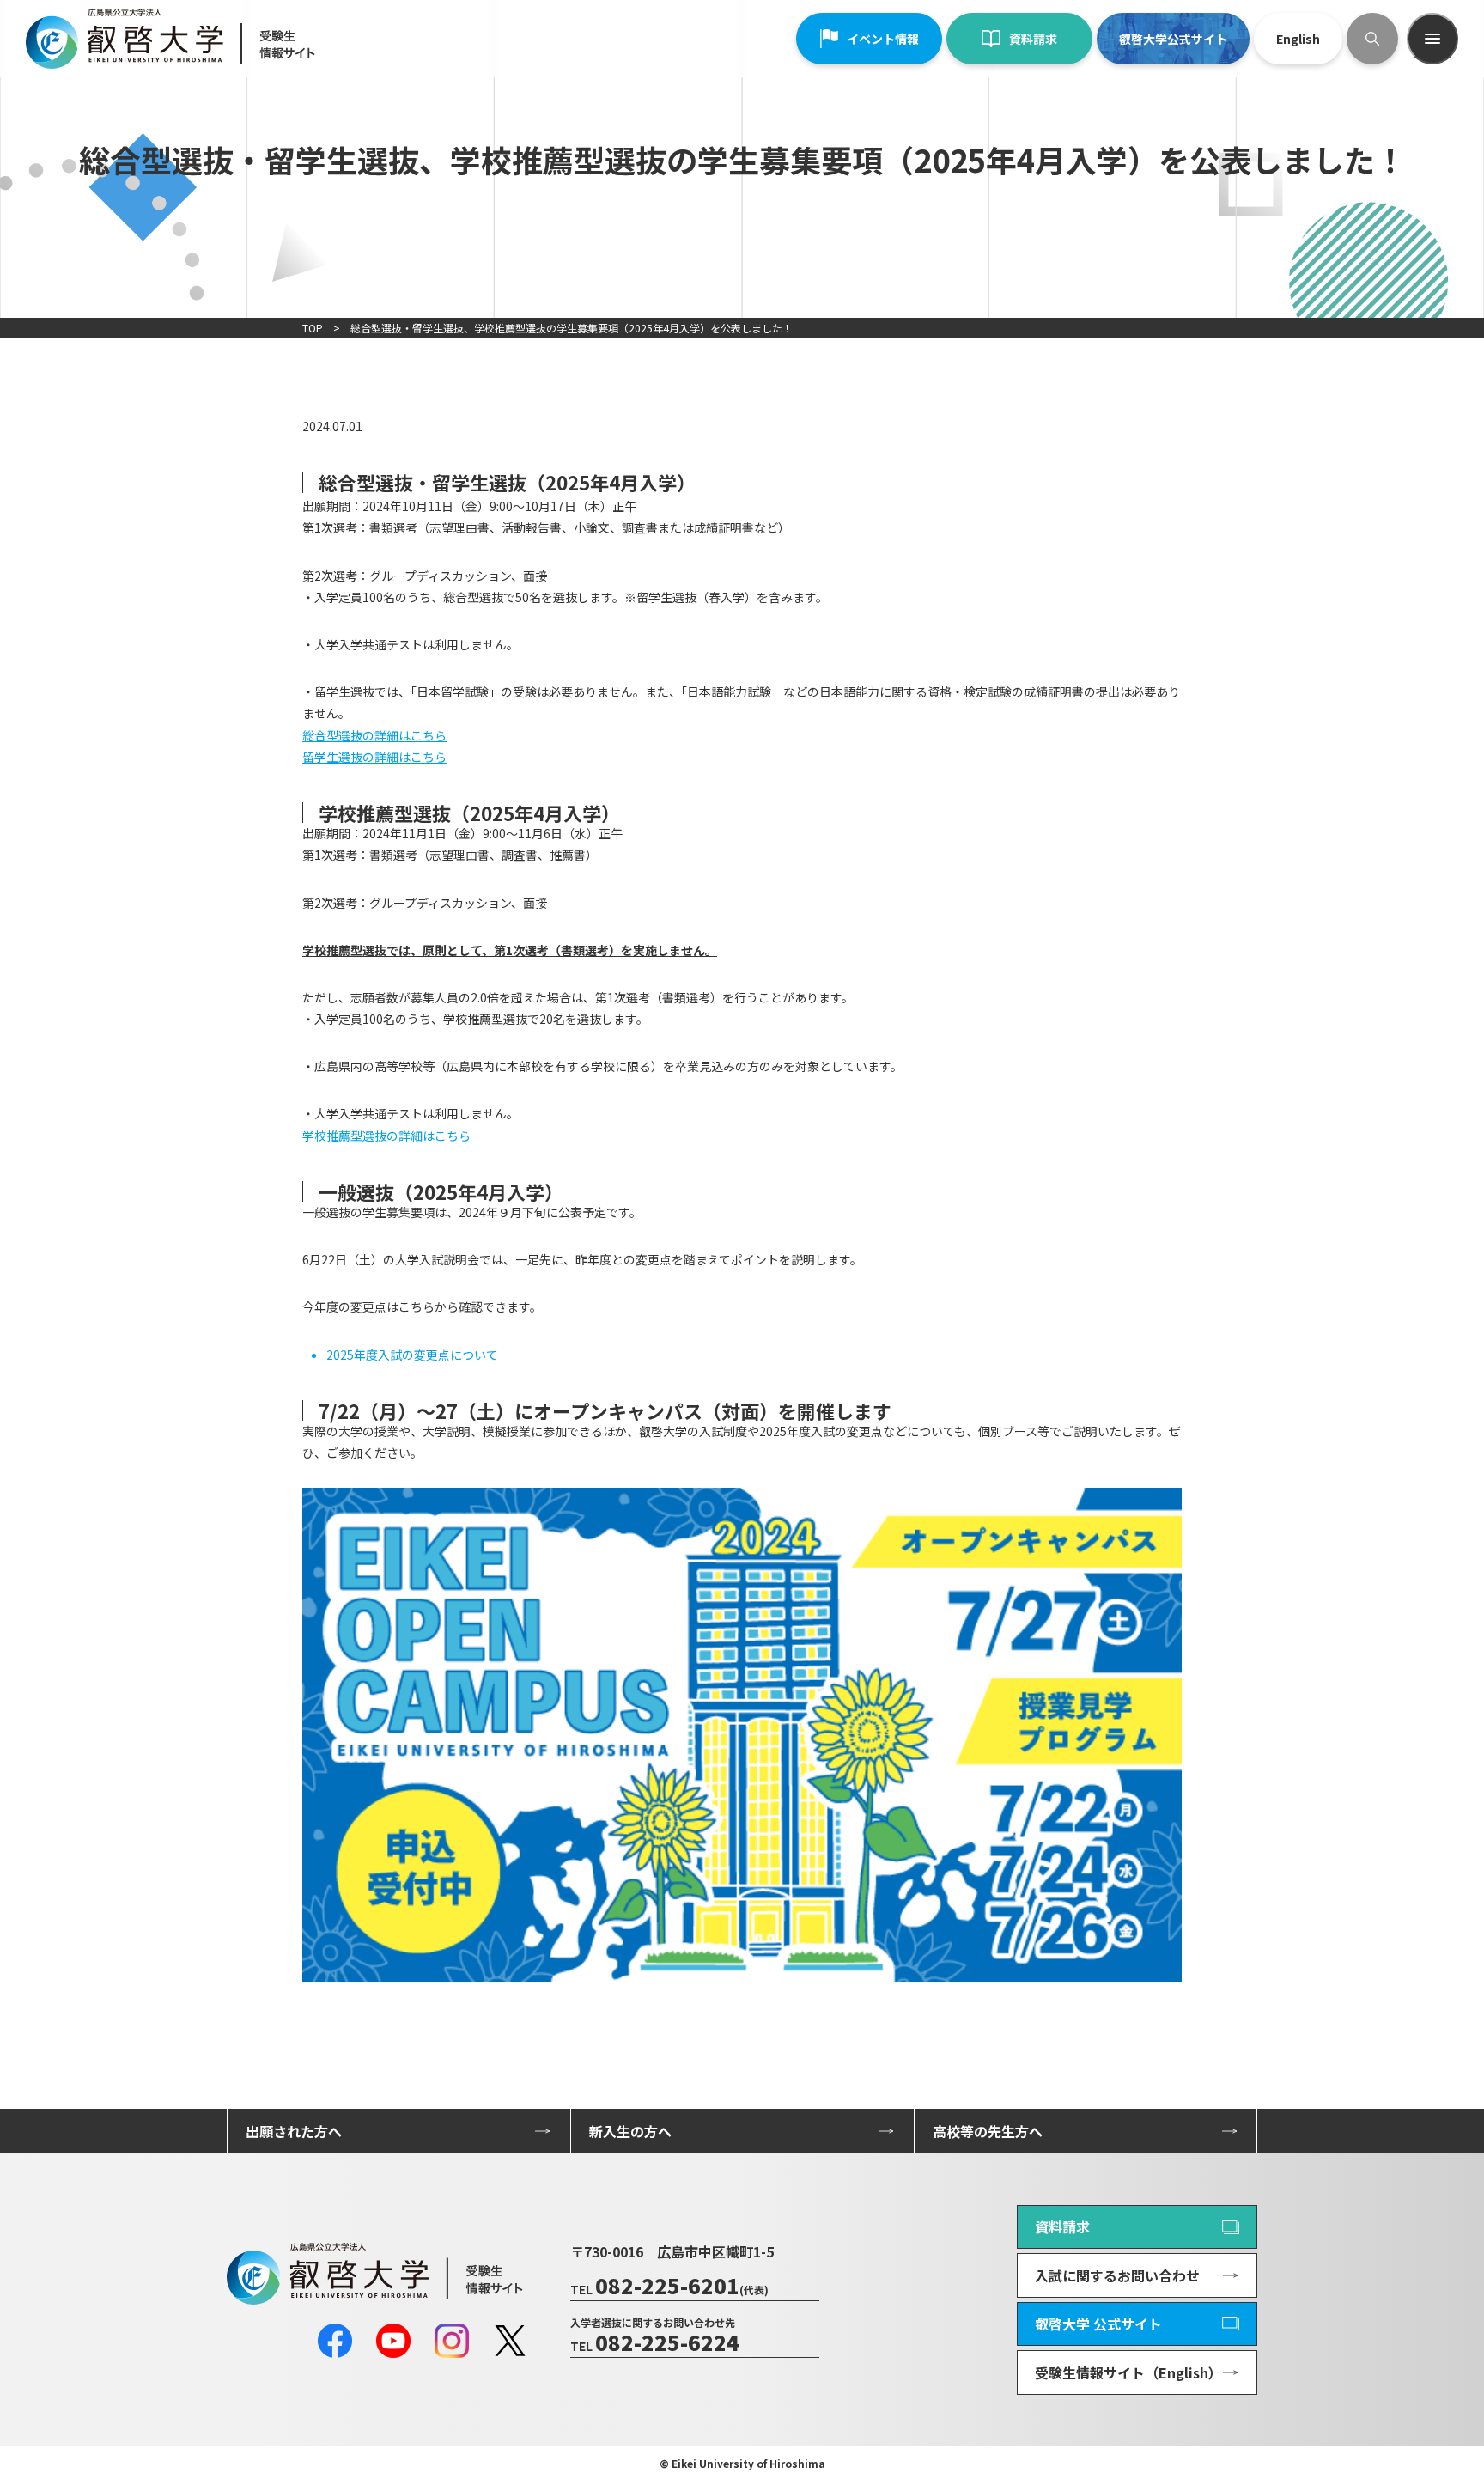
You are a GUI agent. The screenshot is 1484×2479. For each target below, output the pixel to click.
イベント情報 (883, 39)
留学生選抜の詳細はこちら (374, 757)
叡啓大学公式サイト (1173, 39)
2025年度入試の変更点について (412, 1355)
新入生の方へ (630, 2131)
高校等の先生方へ (988, 2131)
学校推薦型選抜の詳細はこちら (386, 1136)
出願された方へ (294, 2131)
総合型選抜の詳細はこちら (374, 735)
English (1298, 39)
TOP (313, 328)
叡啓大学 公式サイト (1098, 2324)
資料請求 (1033, 39)
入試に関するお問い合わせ (1117, 2275)
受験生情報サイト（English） (1128, 2372)
